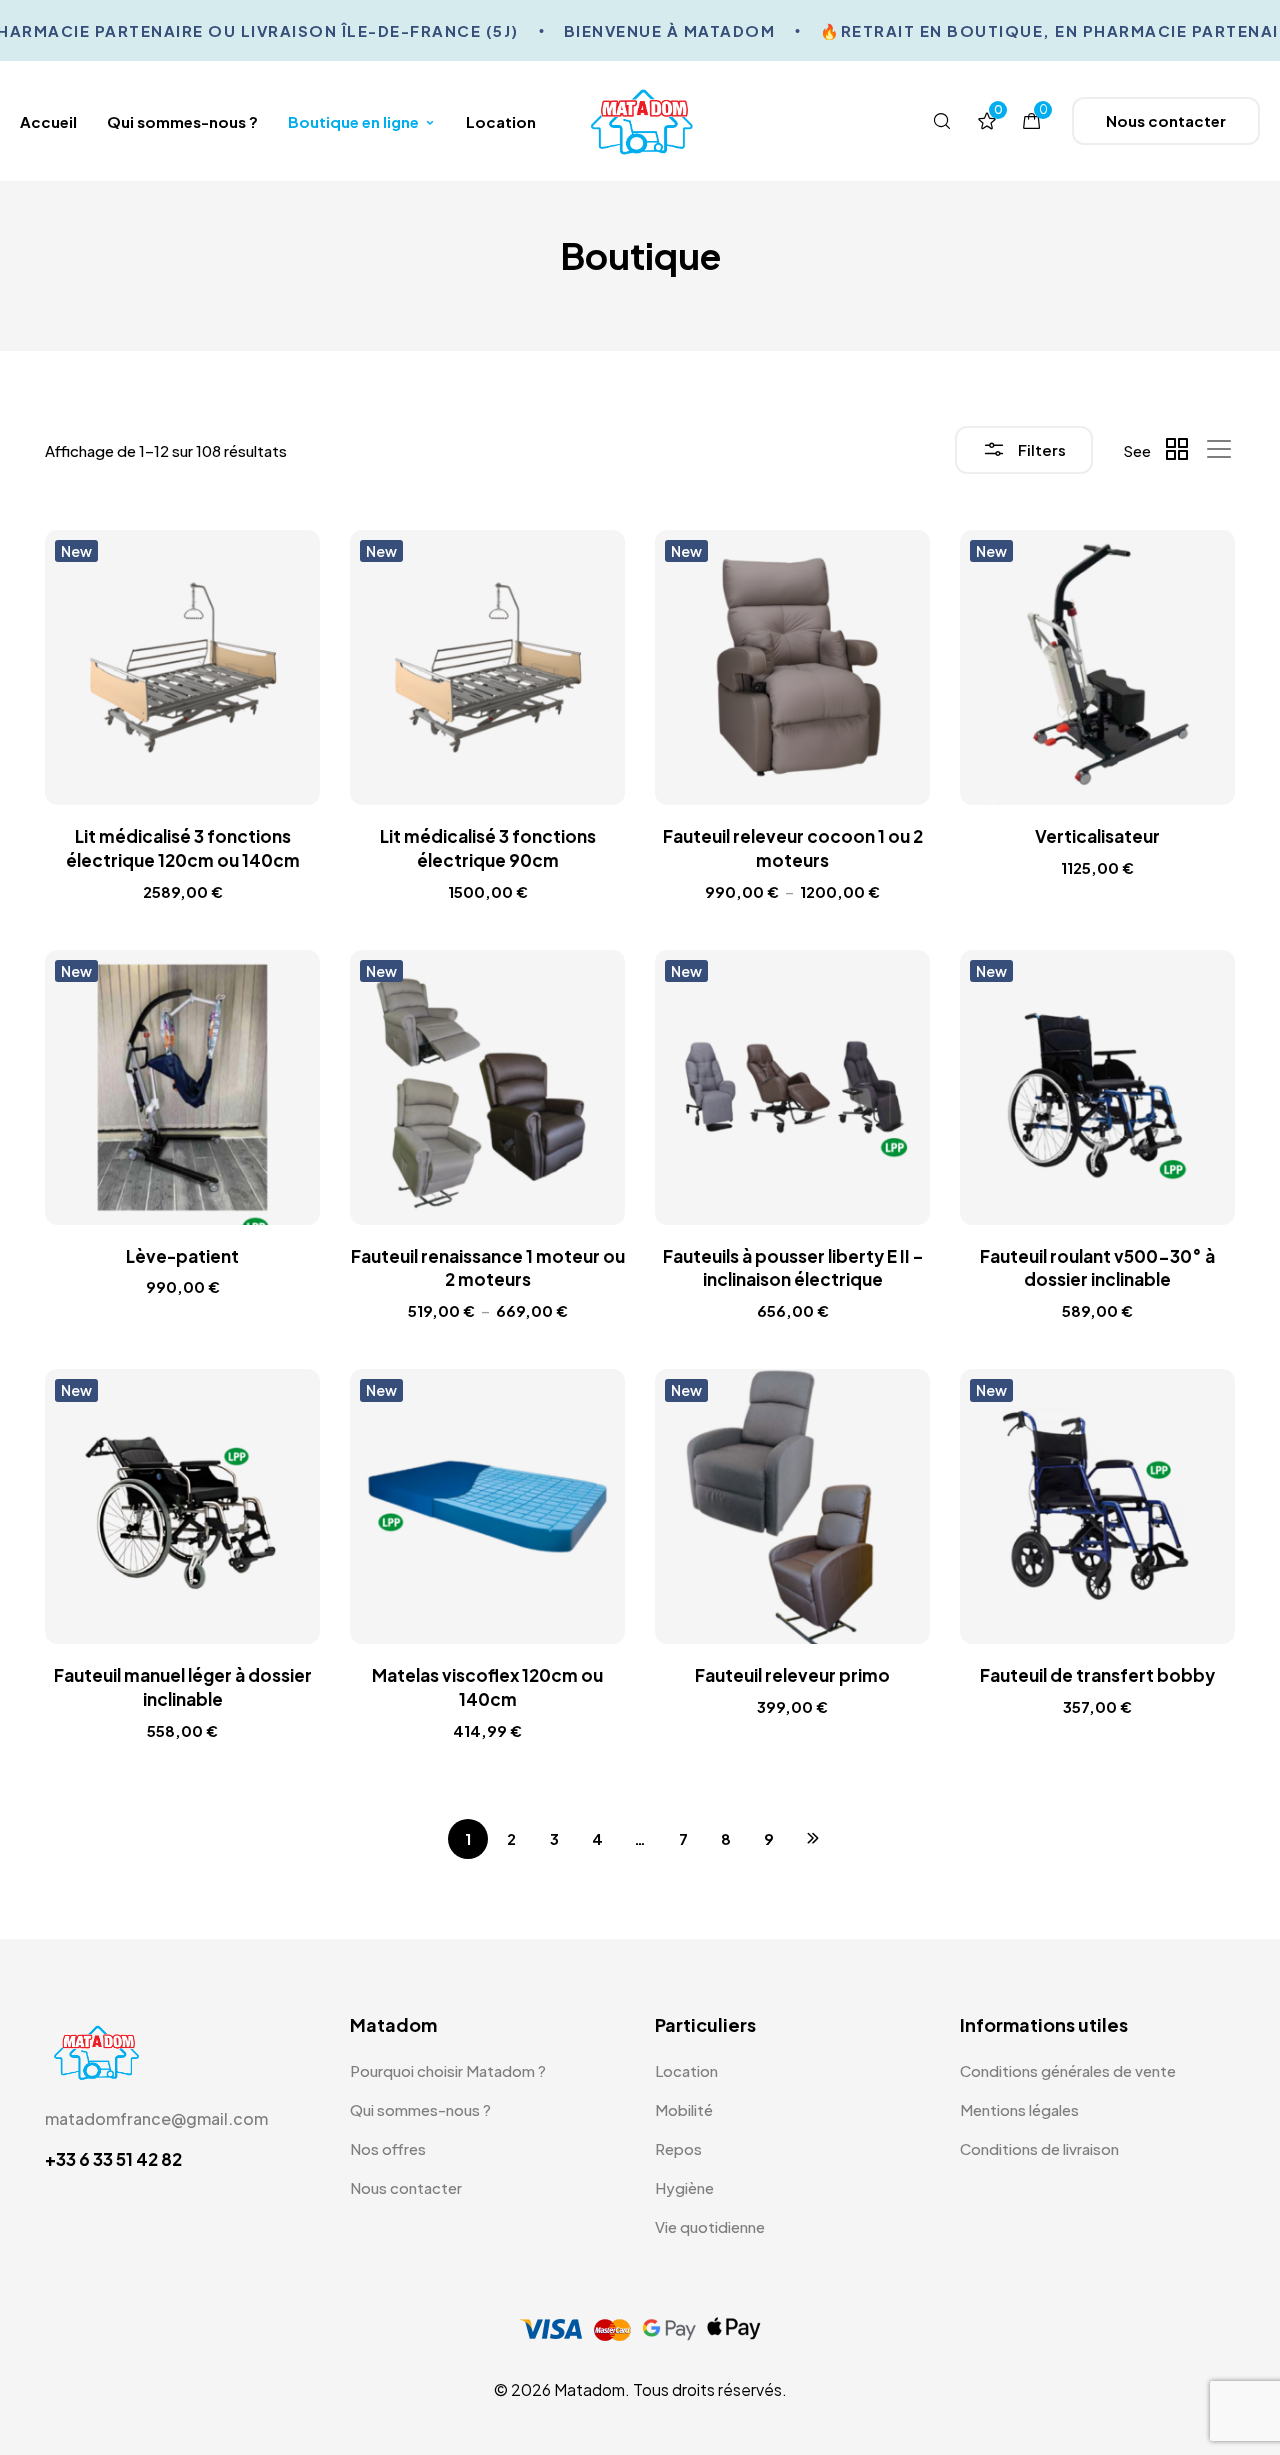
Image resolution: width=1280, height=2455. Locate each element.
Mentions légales (1019, 2109)
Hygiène (684, 2187)
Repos (678, 2148)
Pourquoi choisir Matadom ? (448, 2070)
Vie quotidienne (710, 2226)
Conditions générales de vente (1068, 2070)
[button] (1166, 121)
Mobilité (684, 2109)
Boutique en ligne (353, 121)
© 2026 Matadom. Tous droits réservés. (640, 2389)
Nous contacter (406, 2187)
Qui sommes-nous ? (182, 121)
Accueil (48, 121)
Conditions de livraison (1039, 2148)
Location (501, 121)
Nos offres (388, 2148)
